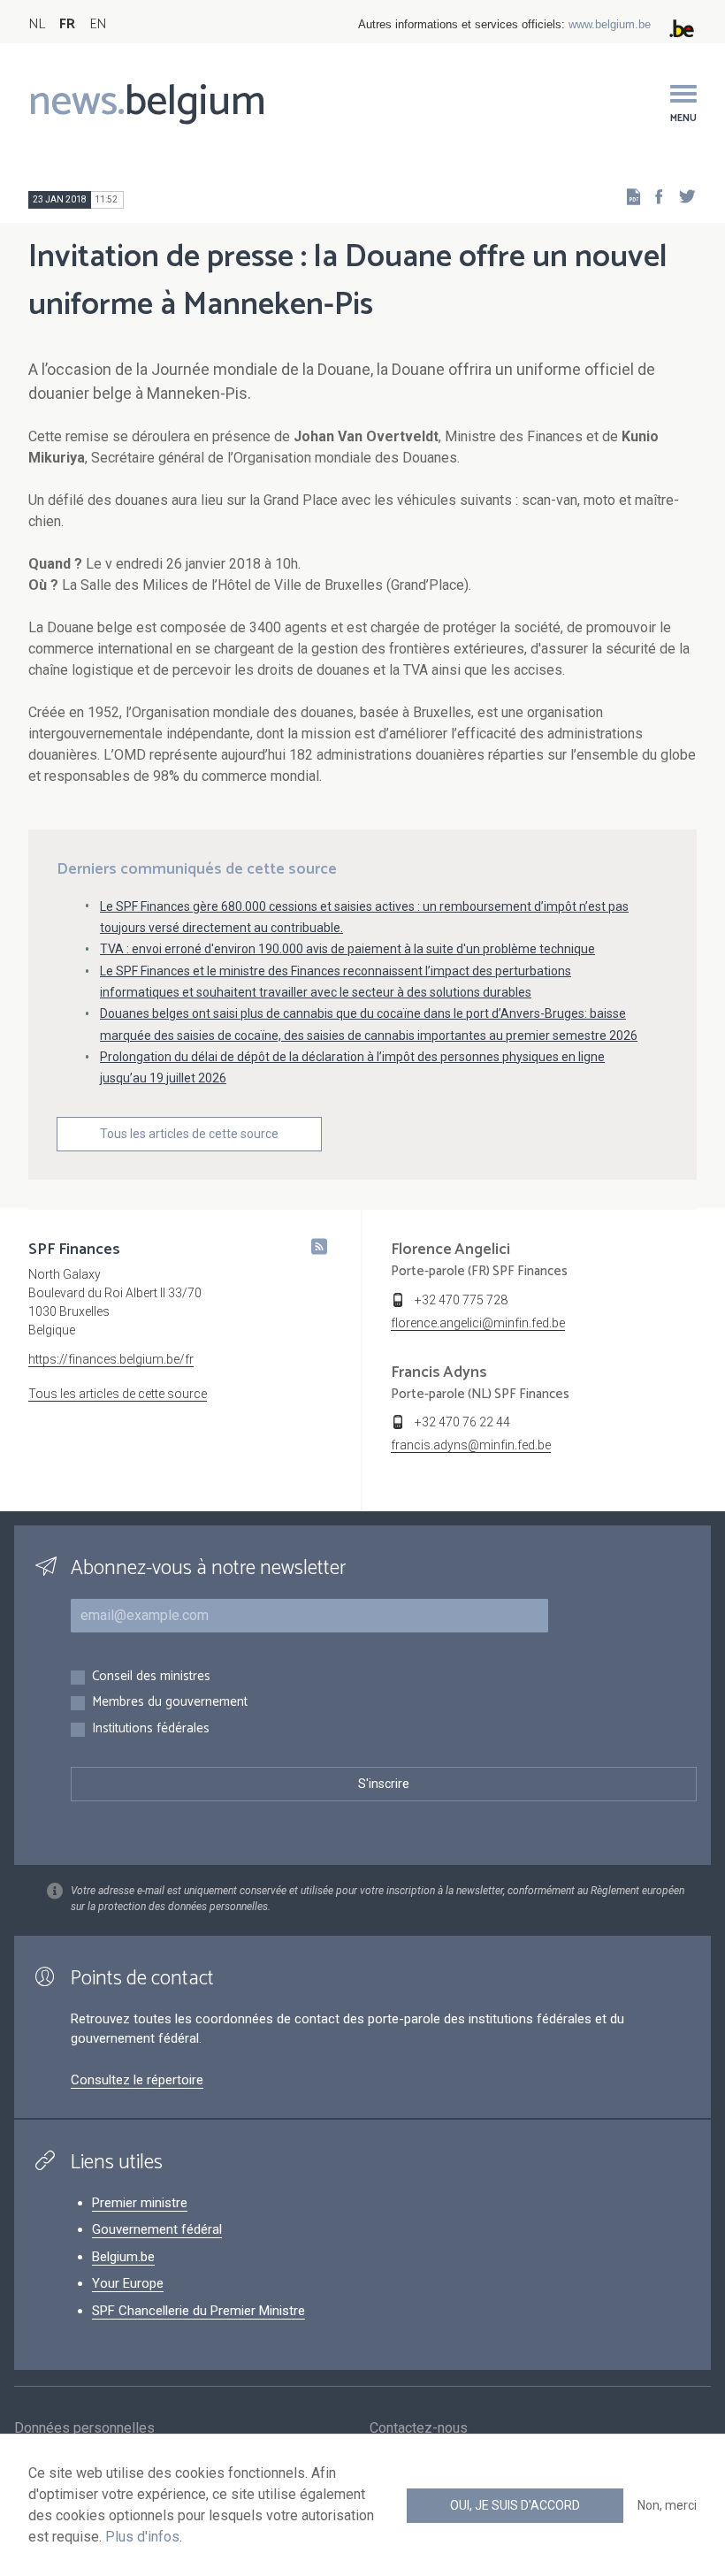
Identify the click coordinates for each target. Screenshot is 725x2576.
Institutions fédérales (151, 1729)
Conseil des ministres (151, 1677)
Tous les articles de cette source (189, 1134)
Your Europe (128, 2283)
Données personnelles (84, 2428)
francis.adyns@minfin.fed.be (471, 1445)
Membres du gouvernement (170, 1703)
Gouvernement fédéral (157, 2229)
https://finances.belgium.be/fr (111, 1359)
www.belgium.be (610, 24)
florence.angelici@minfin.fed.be (478, 1323)
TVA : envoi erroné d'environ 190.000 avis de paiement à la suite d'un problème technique (347, 949)
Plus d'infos (142, 2537)
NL (37, 24)
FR (67, 24)
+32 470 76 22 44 (462, 1422)
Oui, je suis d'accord (515, 2505)
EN (98, 24)
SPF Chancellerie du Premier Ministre (198, 2311)
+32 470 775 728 (461, 1300)
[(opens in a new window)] (653, 196)
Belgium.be (123, 2257)
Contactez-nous (419, 2428)
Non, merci (667, 2505)
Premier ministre (140, 2203)
